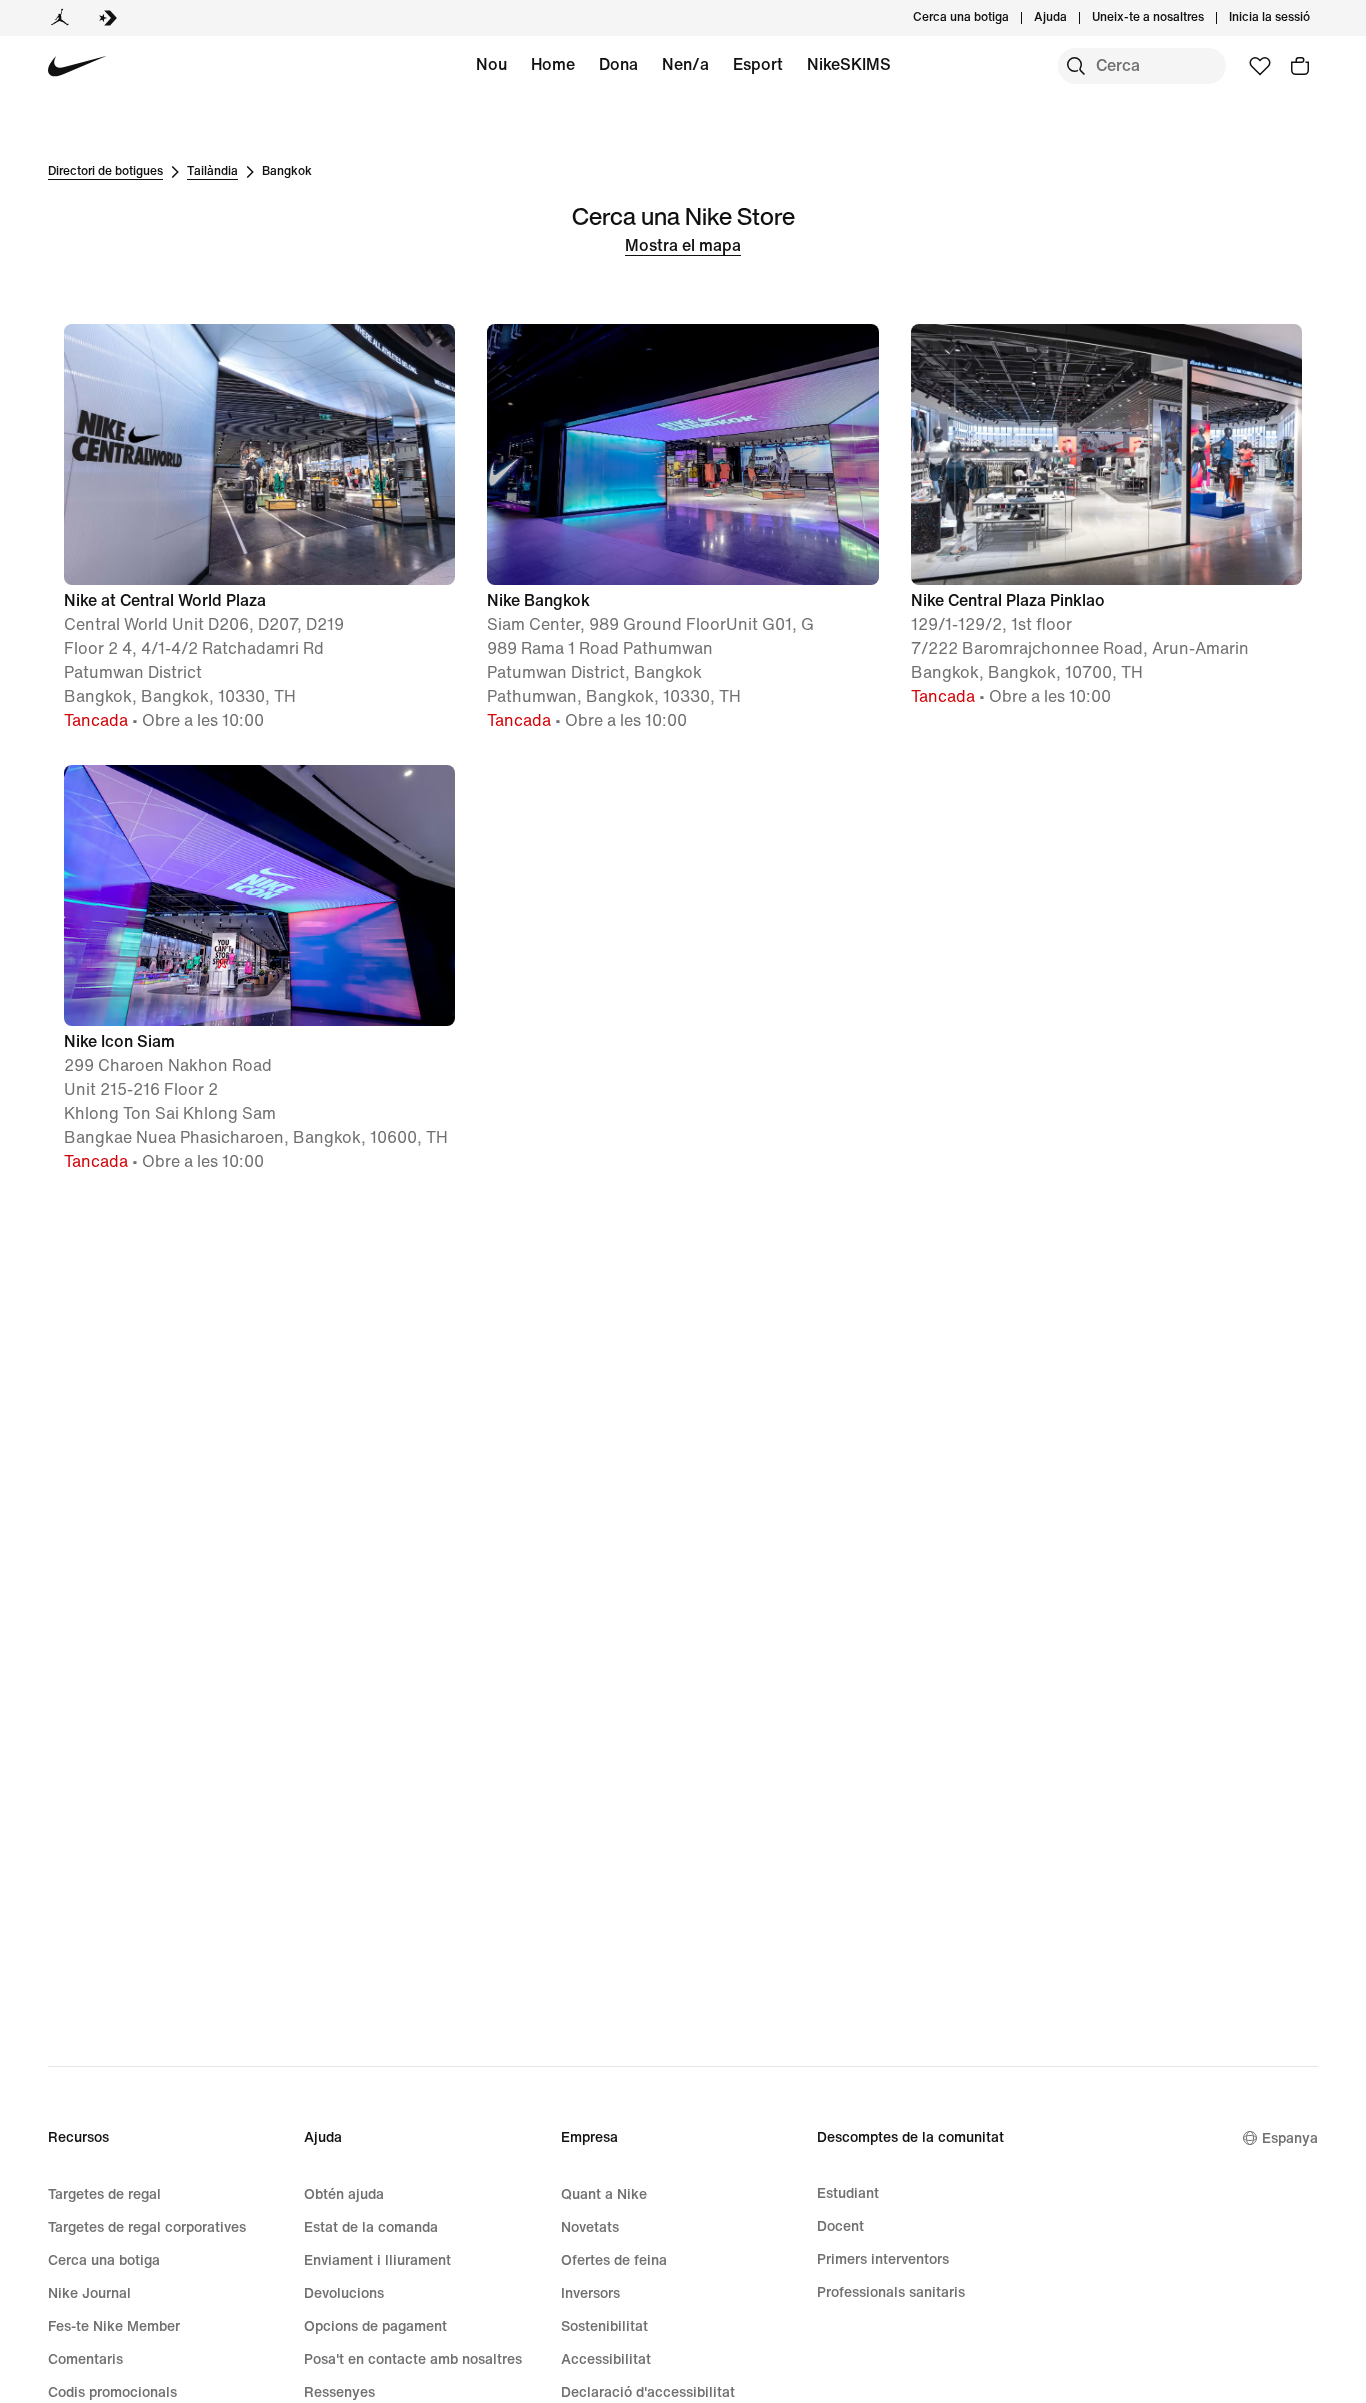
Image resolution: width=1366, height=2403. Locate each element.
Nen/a (685, 64)
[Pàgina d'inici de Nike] (77, 66)
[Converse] (108, 18)
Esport (758, 64)
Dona (618, 64)
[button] (259, 528)
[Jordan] (60, 18)
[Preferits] (1260, 66)
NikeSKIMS (849, 64)
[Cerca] (1076, 66)
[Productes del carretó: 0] (1300, 66)
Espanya (1290, 2138)
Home (553, 64)
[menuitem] (1073, 18)
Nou (491, 64)
